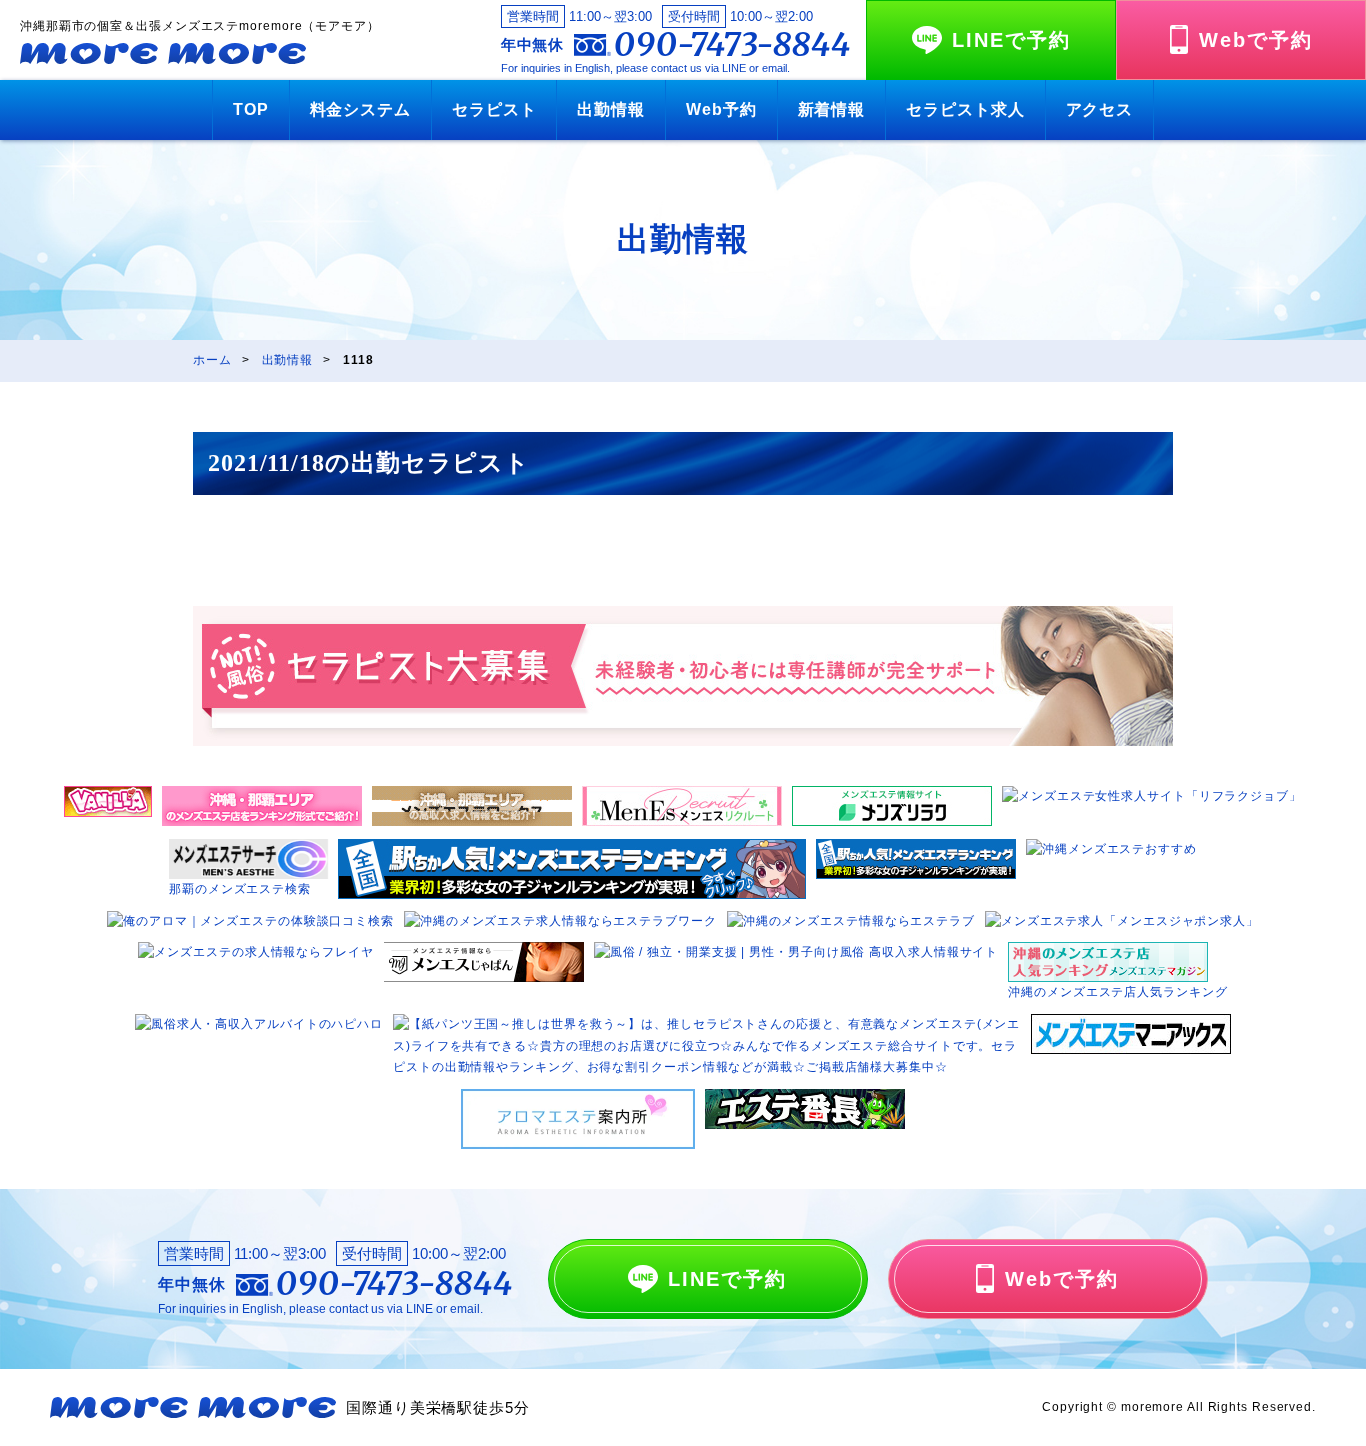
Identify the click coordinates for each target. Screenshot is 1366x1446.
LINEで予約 (1011, 40)
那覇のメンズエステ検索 (240, 889)
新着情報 (832, 109)
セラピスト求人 (965, 109)
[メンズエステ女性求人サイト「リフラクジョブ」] (1152, 796)
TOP (251, 109)
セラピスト (494, 109)
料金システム (360, 109)
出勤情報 (611, 109)
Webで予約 (1256, 40)
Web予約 (721, 109)
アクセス (1100, 109)
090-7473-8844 (732, 45)
